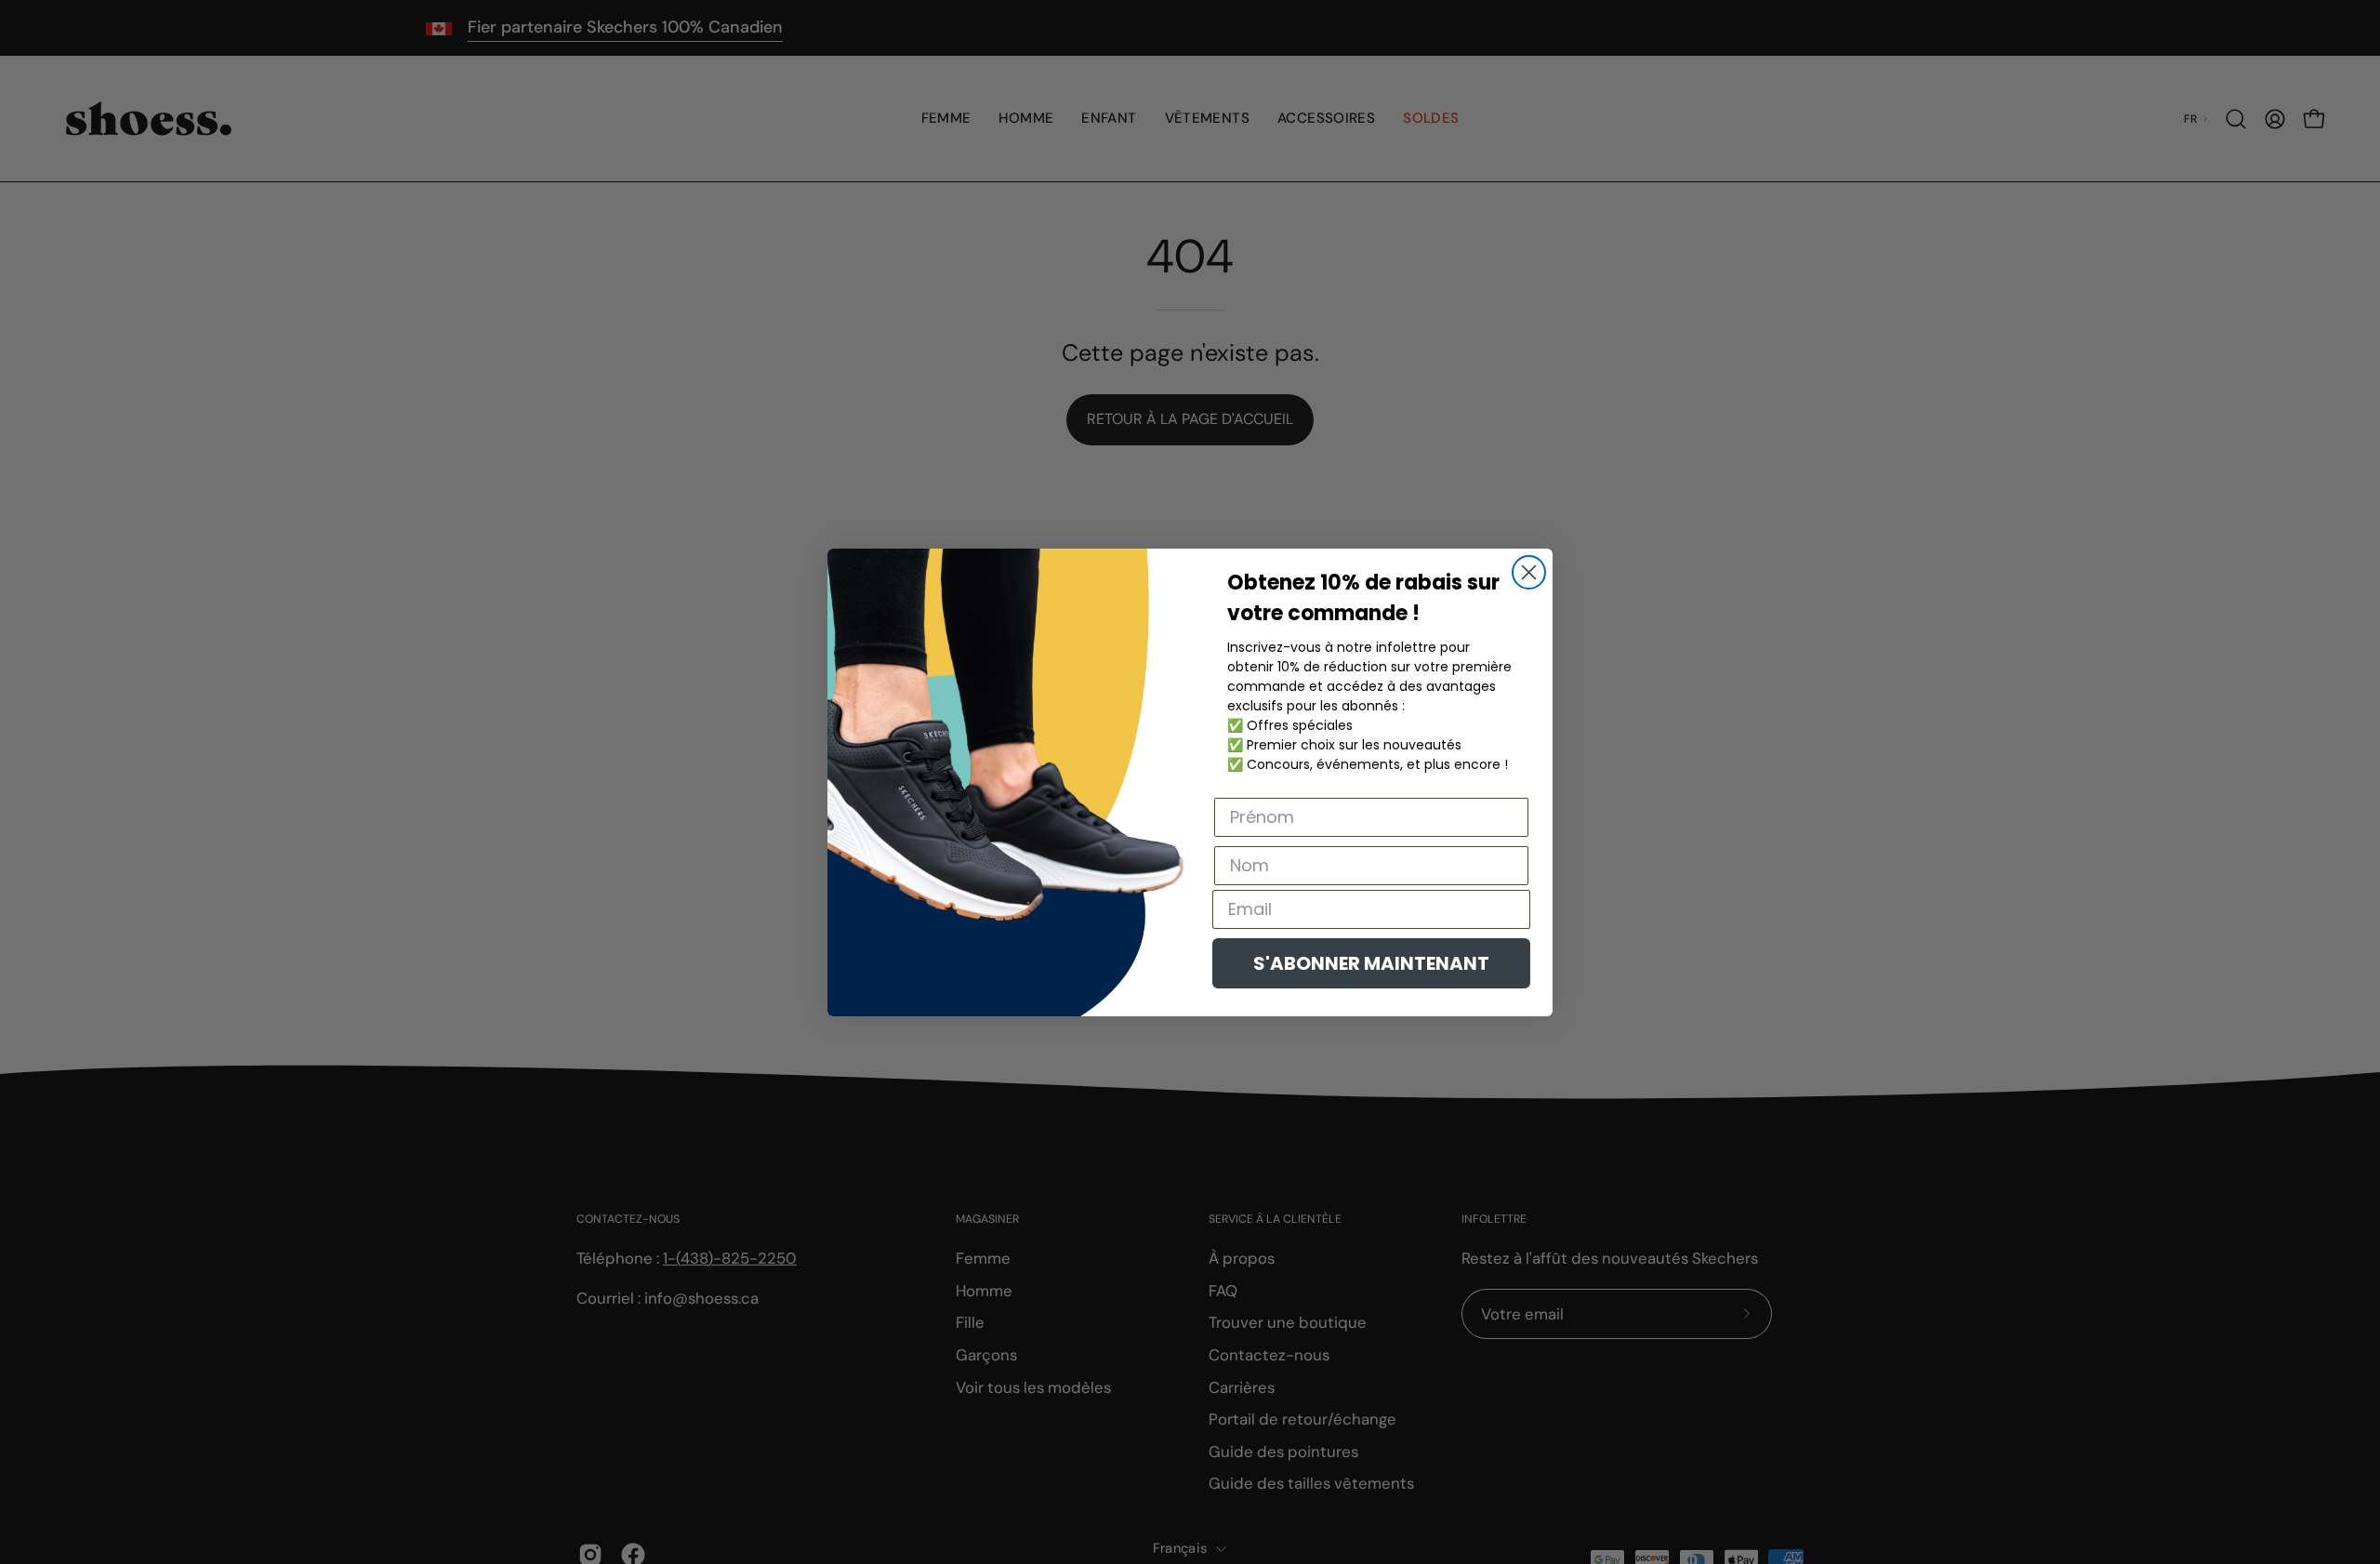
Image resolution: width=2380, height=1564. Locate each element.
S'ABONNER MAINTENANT (1371, 963)
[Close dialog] (1529, 572)
